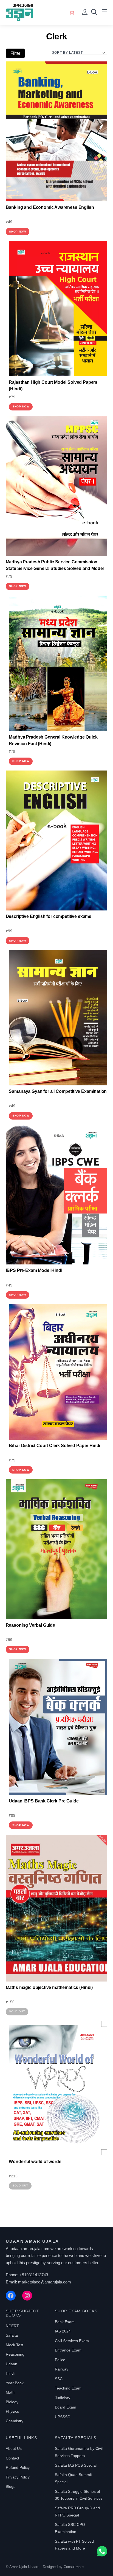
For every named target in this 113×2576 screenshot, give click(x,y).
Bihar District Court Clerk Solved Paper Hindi (54, 1446)
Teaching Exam (68, 2388)
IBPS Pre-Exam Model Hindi (34, 1270)
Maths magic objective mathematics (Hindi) (49, 1987)
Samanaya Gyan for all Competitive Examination (58, 1091)
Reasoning (15, 2354)
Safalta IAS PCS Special (76, 2465)
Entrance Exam (68, 2350)
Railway (62, 2369)
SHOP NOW (18, 232)
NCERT (12, 2326)
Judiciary (63, 2398)
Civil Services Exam (72, 2341)
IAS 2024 (63, 2331)
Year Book (15, 2383)
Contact (12, 2458)
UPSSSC (63, 2417)
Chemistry (15, 2421)
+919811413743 (34, 2275)
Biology (12, 2402)
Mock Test (15, 2345)
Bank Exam (65, 2322)
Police (60, 2360)
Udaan (12, 2364)
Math (10, 2392)
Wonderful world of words (35, 2162)
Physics (12, 2411)
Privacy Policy (18, 2477)
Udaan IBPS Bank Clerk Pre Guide (44, 1801)
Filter (15, 53)
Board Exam (66, 2407)
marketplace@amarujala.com (45, 2282)
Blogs (11, 2486)
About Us (14, 2448)
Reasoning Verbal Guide (30, 1625)
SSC (59, 2379)
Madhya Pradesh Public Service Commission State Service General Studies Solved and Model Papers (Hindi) (55, 568)
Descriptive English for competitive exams (49, 916)
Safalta (12, 2335)
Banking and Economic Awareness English (50, 207)
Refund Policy (18, 2467)
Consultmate (74, 2567)
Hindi (10, 2373)
